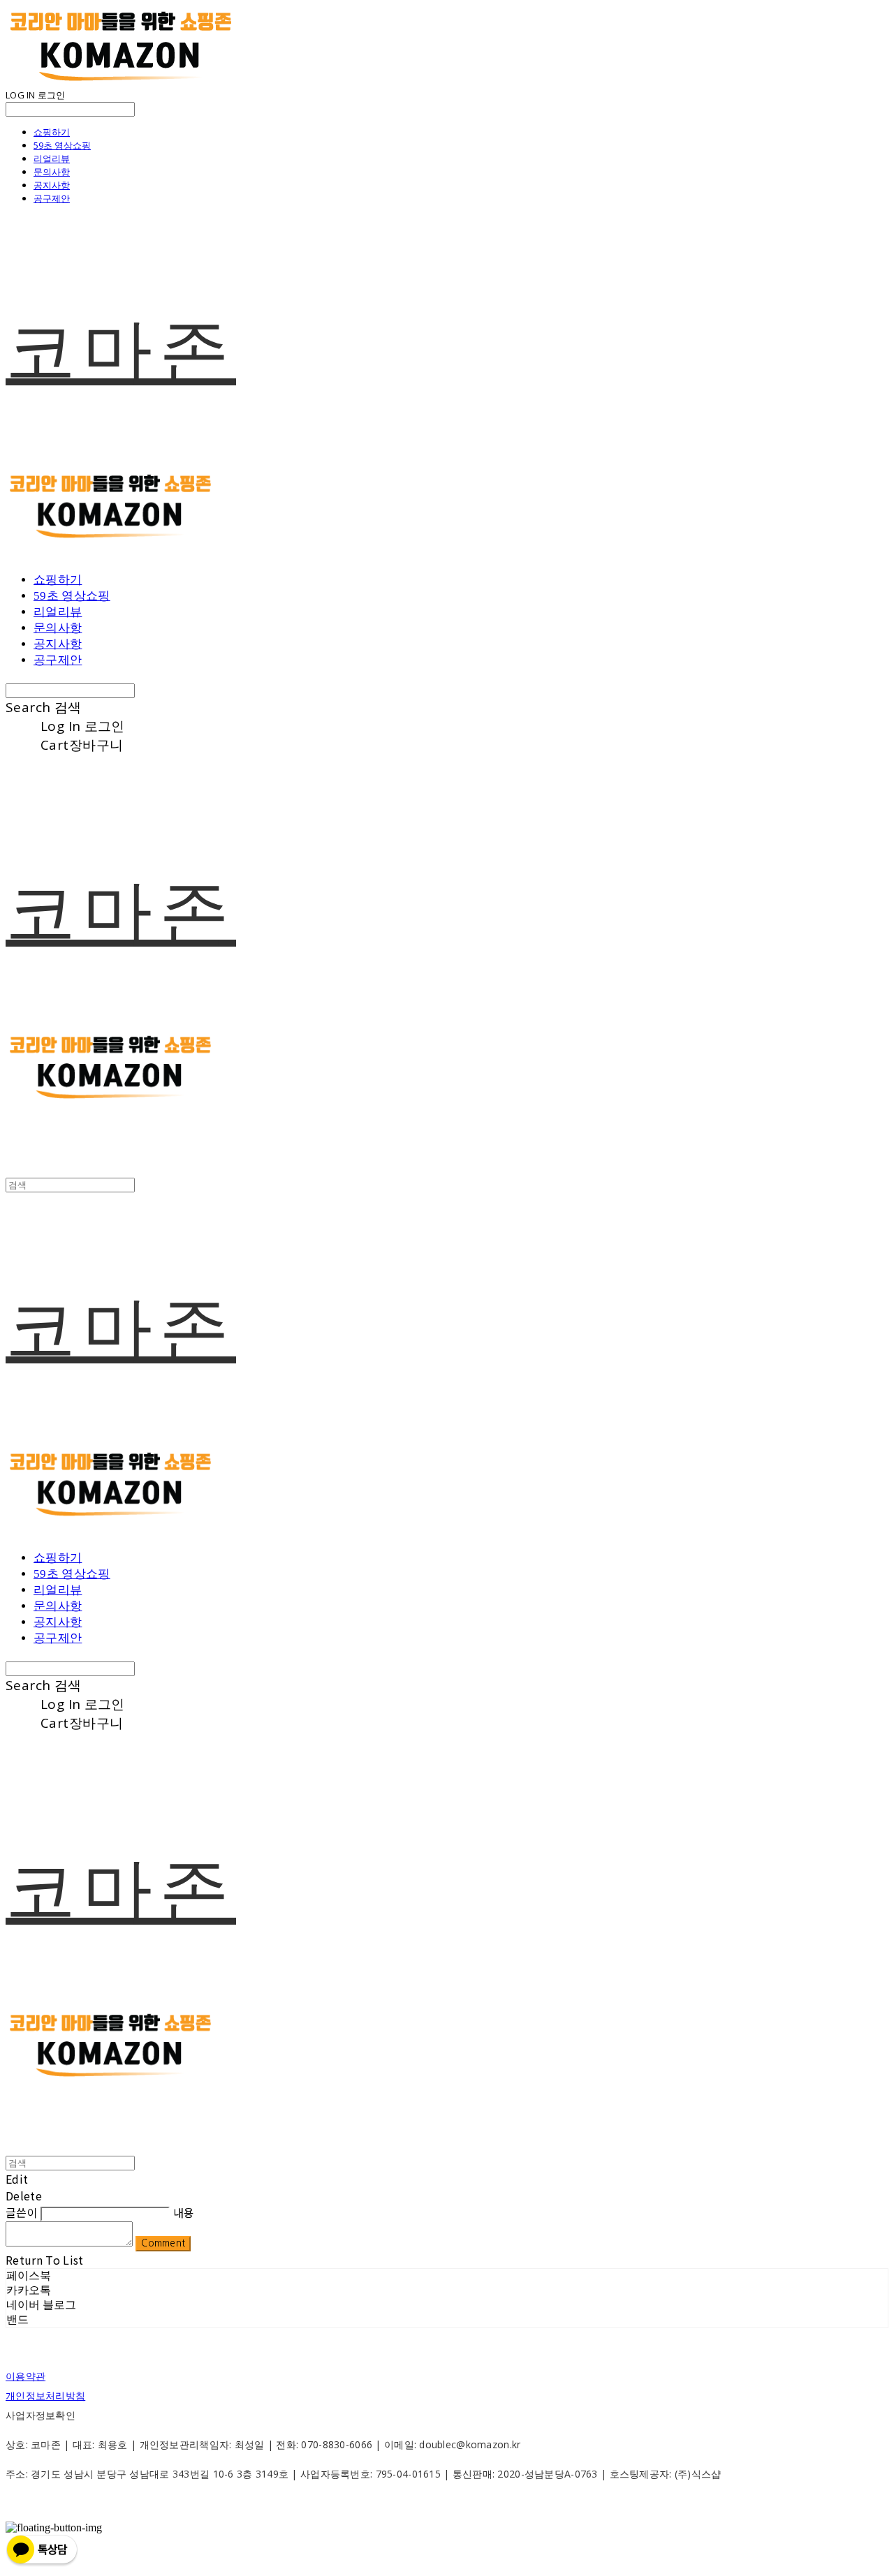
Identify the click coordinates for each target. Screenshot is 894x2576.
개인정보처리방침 (45, 2396)
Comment (163, 2243)
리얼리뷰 (52, 158)
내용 (184, 2212)
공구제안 (52, 198)
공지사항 (52, 185)
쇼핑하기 (52, 132)
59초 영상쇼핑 (62, 145)
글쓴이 (22, 2212)
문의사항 (52, 172)
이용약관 (25, 2376)
